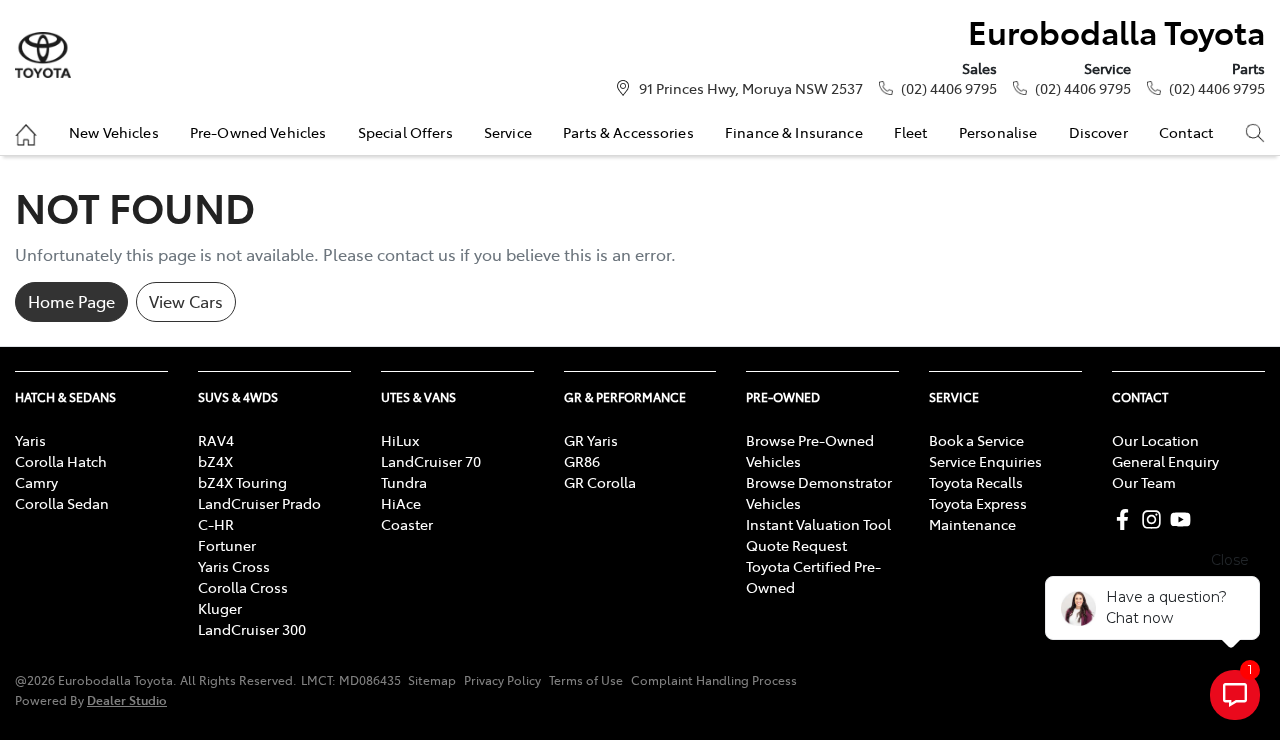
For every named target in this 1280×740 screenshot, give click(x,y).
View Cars (186, 301)
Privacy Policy (502, 680)
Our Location (1155, 440)
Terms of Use (586, 680)
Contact (1186, 132)
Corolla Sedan (62, 503)
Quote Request (796, 545)
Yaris (30, 440)
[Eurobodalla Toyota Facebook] (1126, 519)
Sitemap (432, 680)
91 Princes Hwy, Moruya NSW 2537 (751, 88)
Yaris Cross (234, 566)
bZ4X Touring (242, 482)
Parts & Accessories (628, 132)
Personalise (998, 132)
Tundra (404, 482)
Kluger (220, 608)
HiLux (400, 440)
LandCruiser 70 (431, 461)
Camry (36, 482)
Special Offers (405, 132)
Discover (1098, 132)
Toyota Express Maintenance (978, 513)
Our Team (1144, 482)
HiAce (401, 503)
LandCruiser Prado (259, 503)
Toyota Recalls (976, 482)
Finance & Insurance (794, 132)
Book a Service (976, 440)
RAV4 (216, 440)
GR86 (582, 461)
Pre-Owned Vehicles (258, 132)
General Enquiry (1165, 461)
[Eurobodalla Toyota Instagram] (1155, 519)
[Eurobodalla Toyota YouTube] (1184, 519)
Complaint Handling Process (714, 680)
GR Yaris (591, 440)
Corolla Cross (243, 587)
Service (508, 132)
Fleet (911, 132)
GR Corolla (600, 482)
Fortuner (227, 545)
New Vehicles (114, 132)
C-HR (216, 524)
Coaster (407, 524)
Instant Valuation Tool (818, 524)
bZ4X (215, 461)
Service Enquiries (985, 461)
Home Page (71, 301)
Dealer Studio (127, 699)
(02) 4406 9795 (949, 88)
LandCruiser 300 (252, 629)
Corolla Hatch (61, 461)
